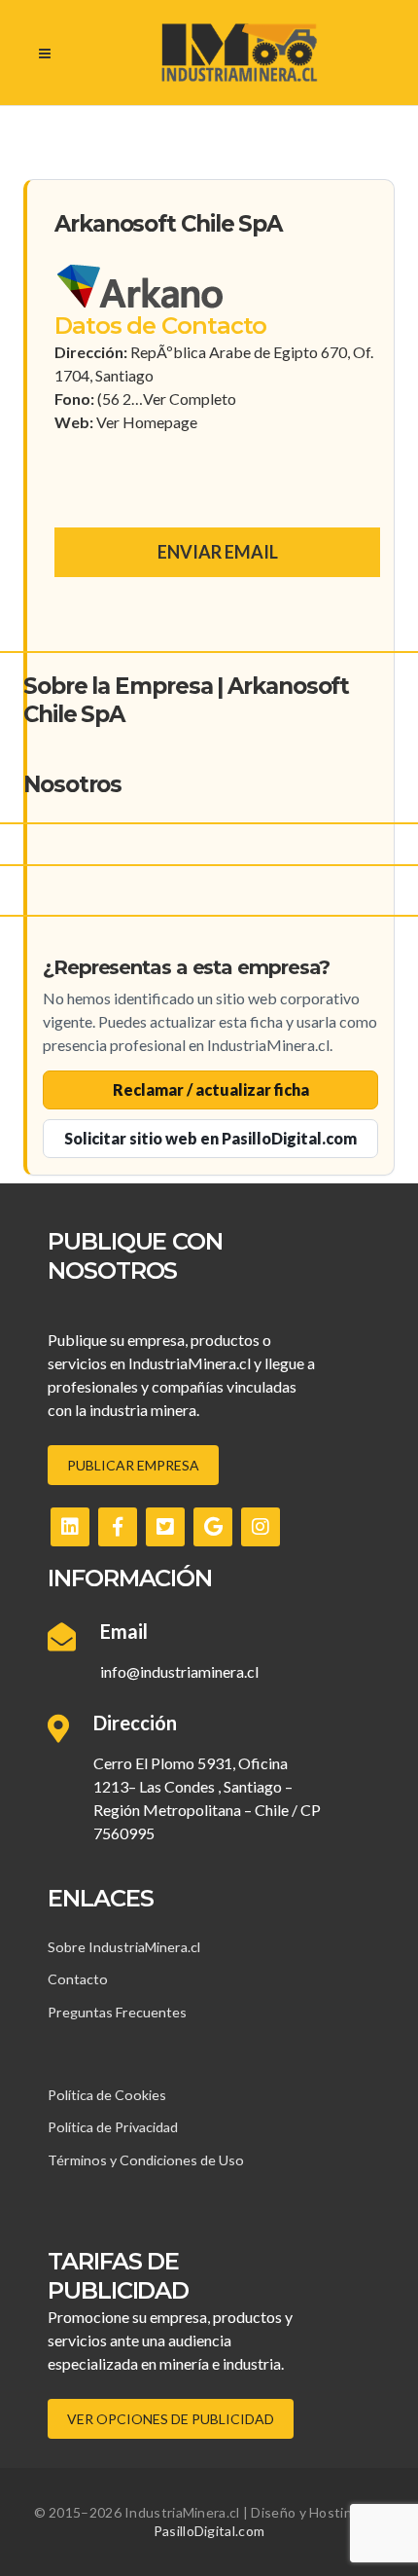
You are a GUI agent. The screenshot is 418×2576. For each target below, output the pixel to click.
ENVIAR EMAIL (218, 552)
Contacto (78, 1979)
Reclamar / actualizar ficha (211, 1089)
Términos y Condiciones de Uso (146, 2160)
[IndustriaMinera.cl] (239, 53)
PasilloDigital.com (209, 2531)
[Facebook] (118, 1527)
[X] (165, 1527)
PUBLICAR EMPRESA (133, 1465)
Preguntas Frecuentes (117, 2012)
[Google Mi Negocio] (213, 1527)
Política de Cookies (107, 2095)
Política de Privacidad (113, 2127)
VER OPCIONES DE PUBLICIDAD (171, 2419)
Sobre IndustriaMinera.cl (124, 1947)
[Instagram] (261, 1527)
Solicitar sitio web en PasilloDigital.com (210, 1138)
